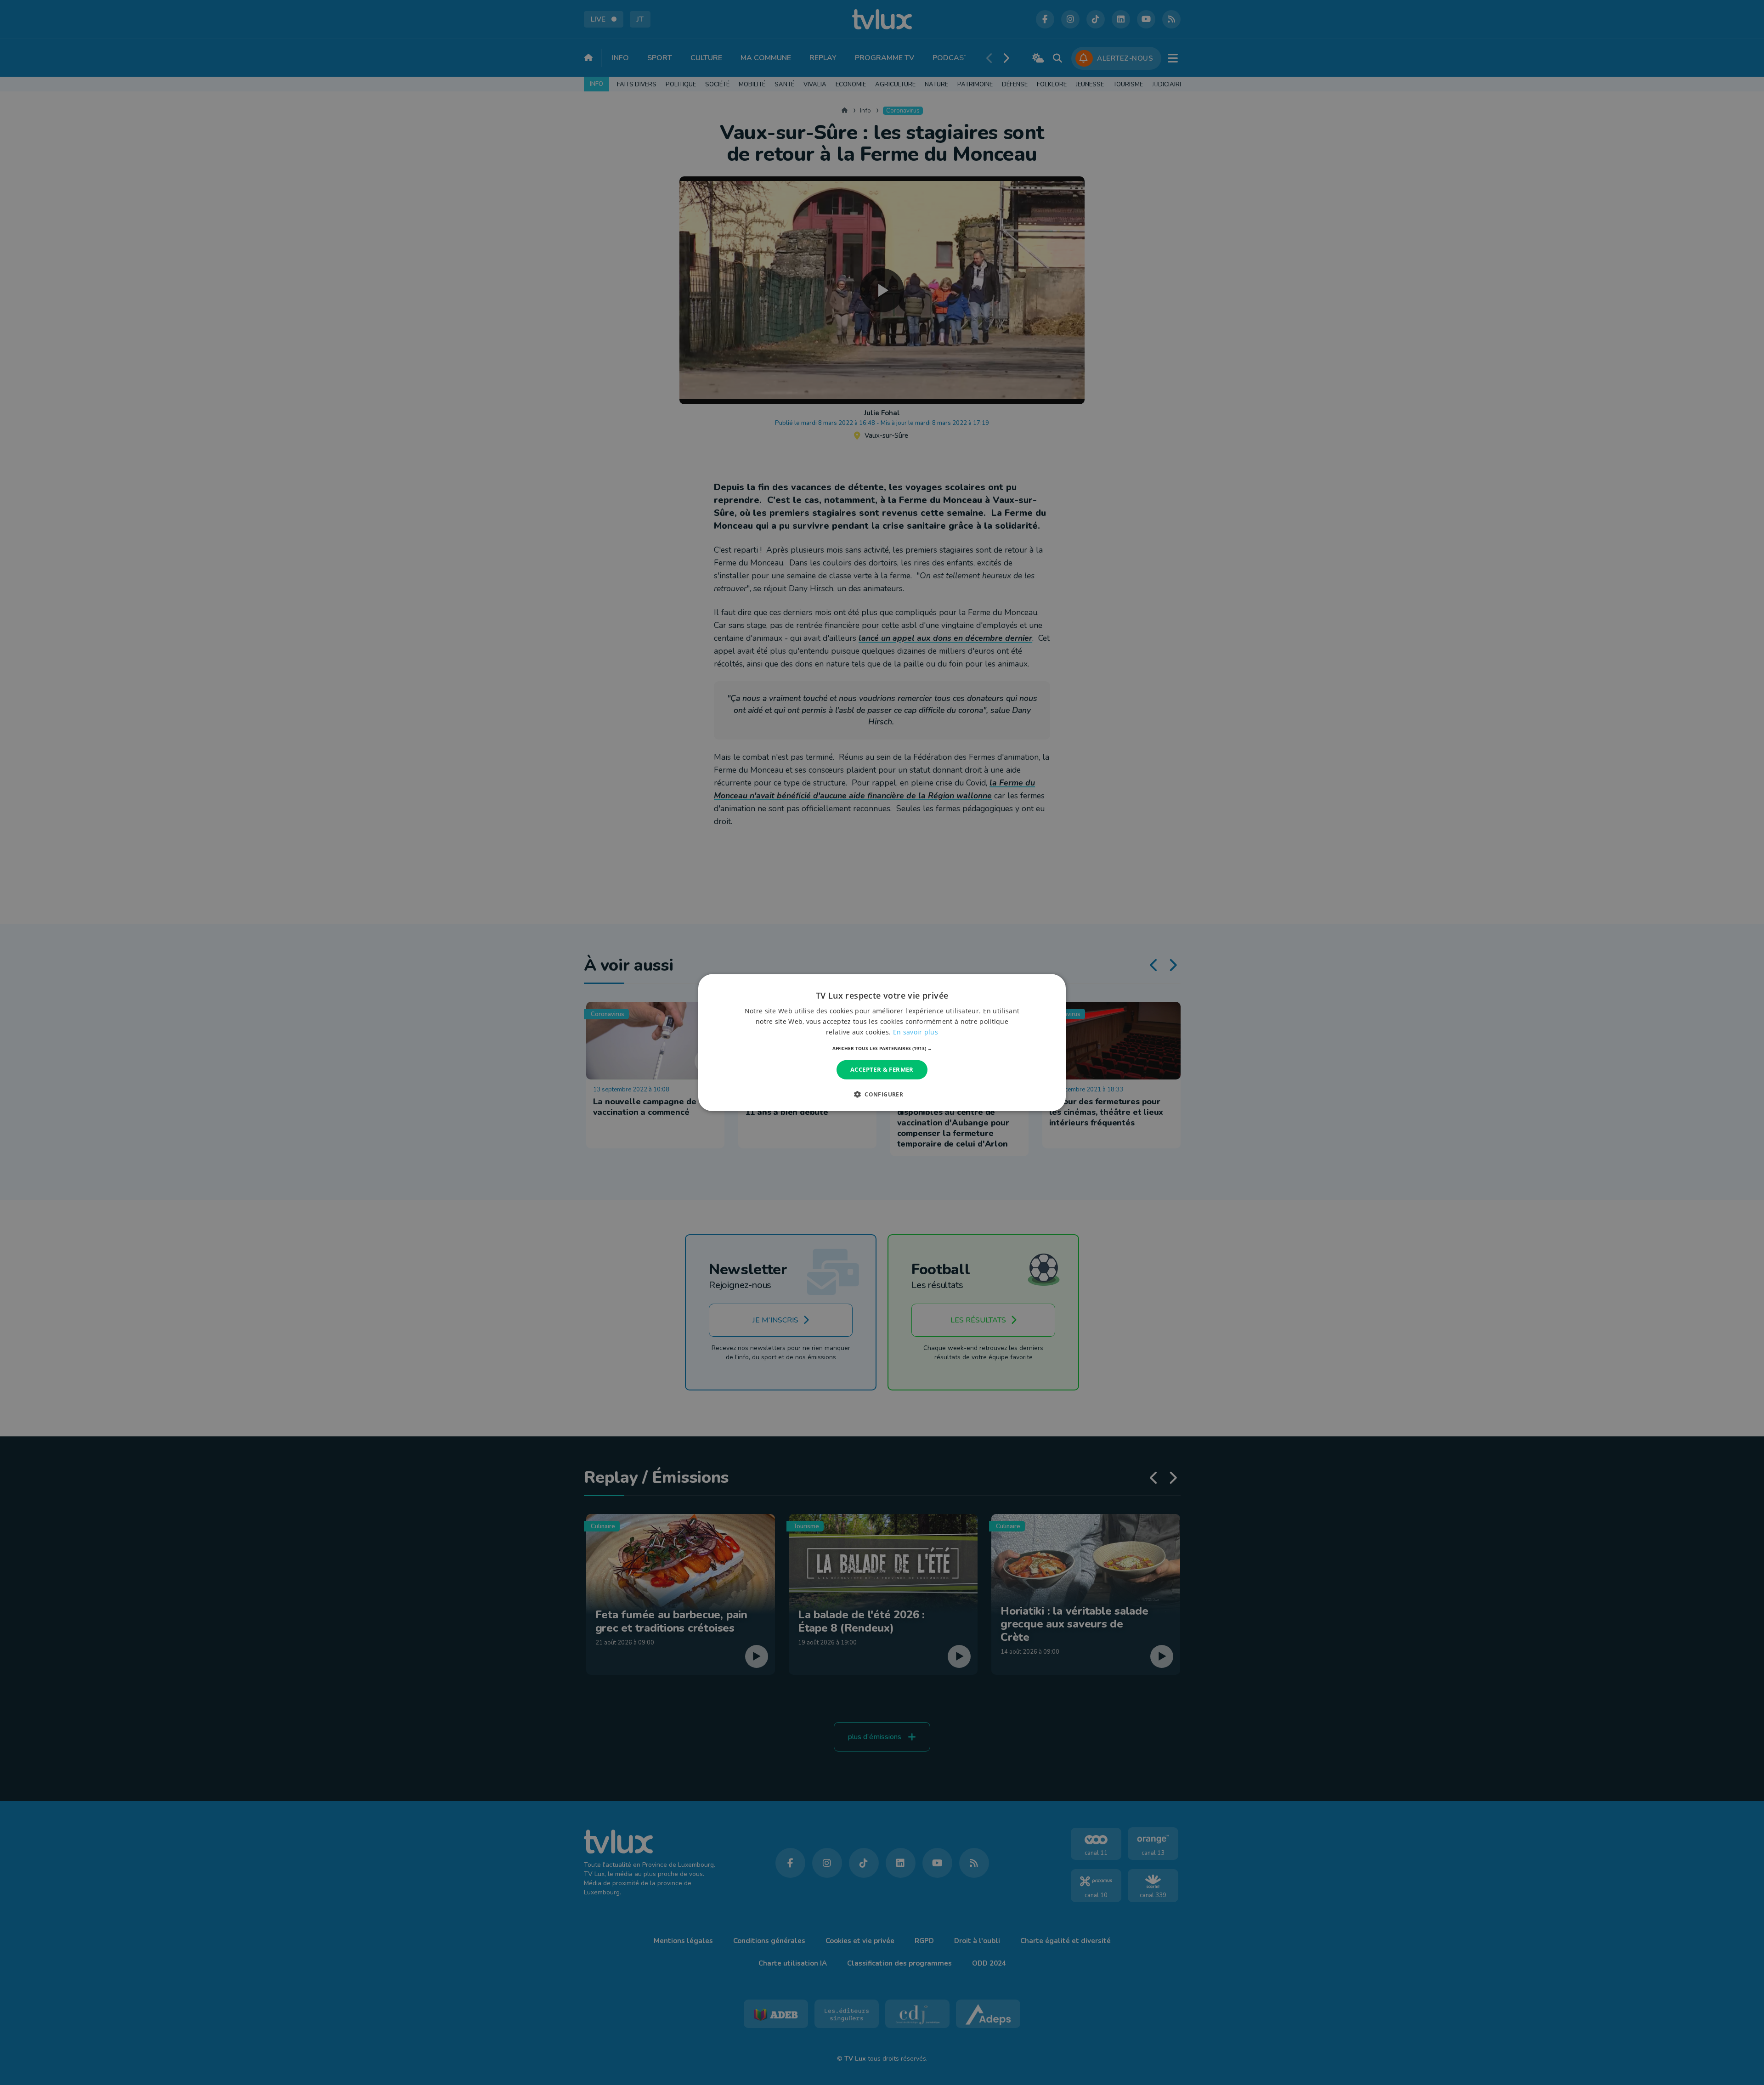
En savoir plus (916, 1032)
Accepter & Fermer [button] (882, 1069)
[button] (882, 1048)
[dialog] (882, 1042)
